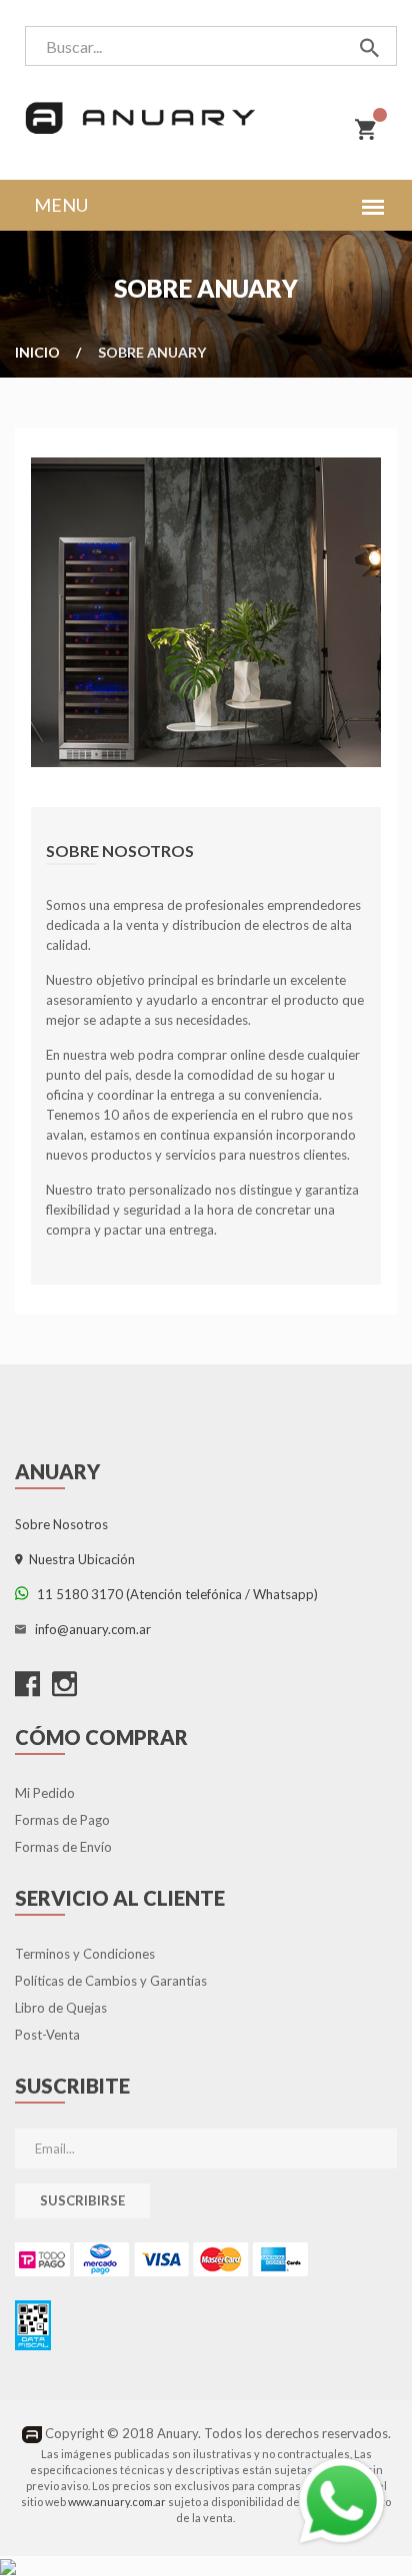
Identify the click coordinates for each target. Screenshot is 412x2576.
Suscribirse (82, 2200)
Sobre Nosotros (61, 1524)
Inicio (37, 352)
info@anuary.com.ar (90, 1629)
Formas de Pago (62, 1820)
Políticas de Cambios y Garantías (111, 1981)
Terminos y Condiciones (85, 1954)
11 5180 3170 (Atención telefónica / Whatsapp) (173, 1594)
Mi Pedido (45, 1793)
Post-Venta (47, 2035)
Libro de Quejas (61, 2008)
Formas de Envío (63, 1847)
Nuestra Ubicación (79, 1559)
